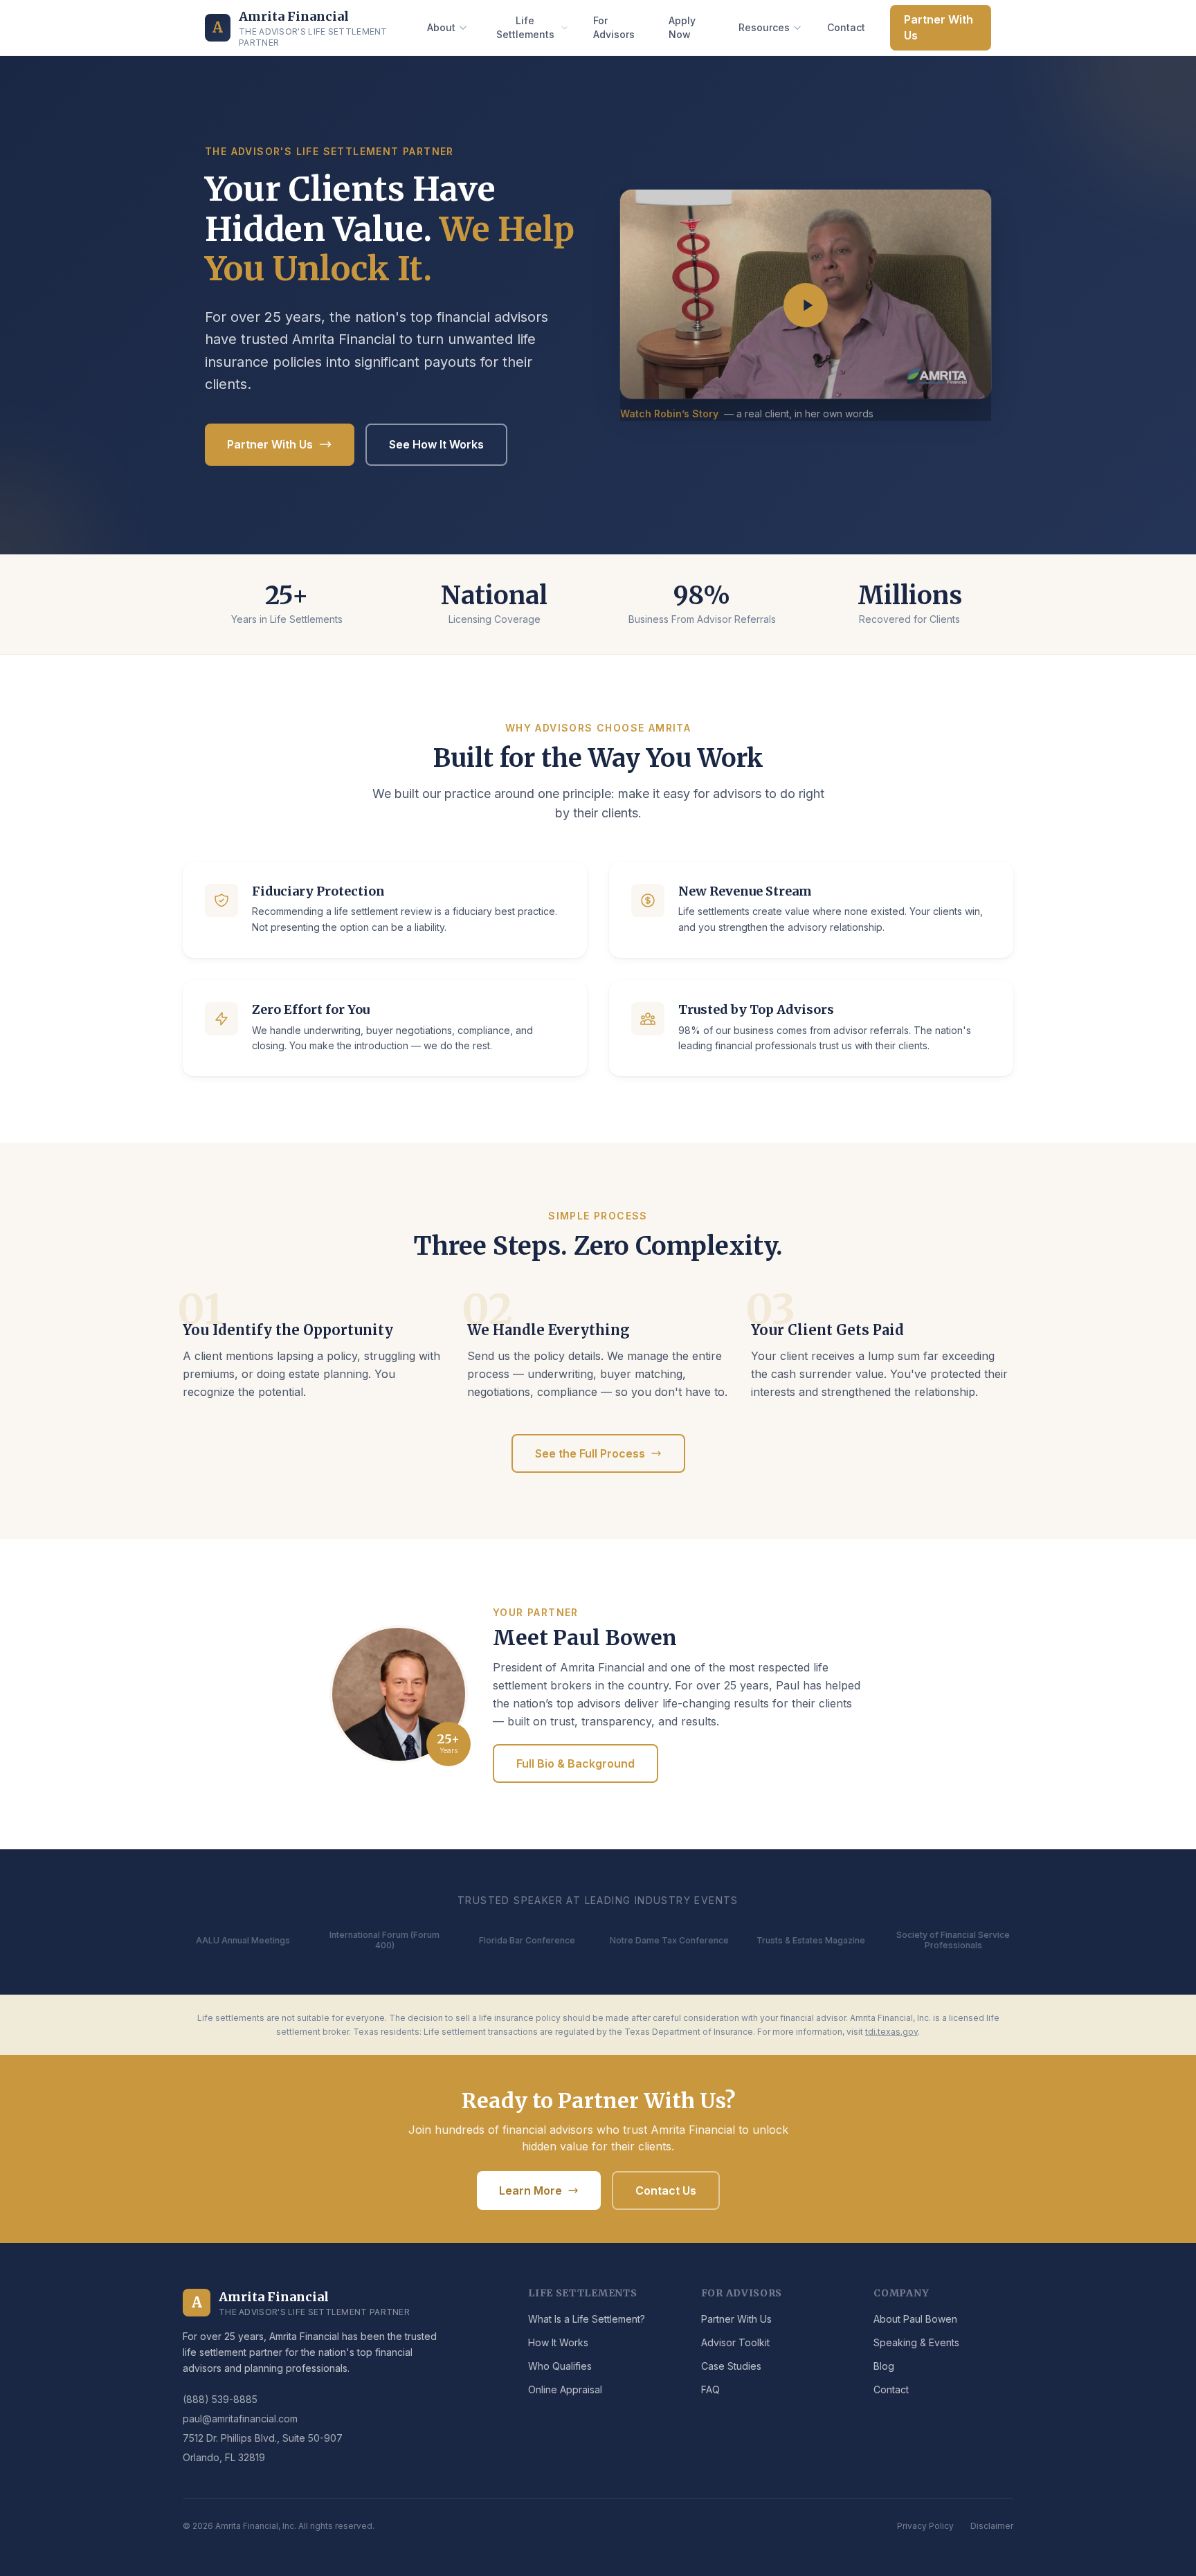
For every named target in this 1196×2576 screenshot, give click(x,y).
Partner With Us (939, 27)
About (441, 27)
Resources (764, 27)
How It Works (558, 2342)
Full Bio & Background (576, 1763)
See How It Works (436, 444)
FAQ (710, 2389)
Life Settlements (525, 27)
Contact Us (666, 2190)
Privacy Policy (925, 2526)
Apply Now (682, 27)
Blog (884, 2366)
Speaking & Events (916, 2342)
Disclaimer (992, 2526)
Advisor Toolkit (735, 2342)
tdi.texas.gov (891, 2032)
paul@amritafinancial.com (240, 2419)
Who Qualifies (560, 2366)
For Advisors (614, 27)
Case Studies (731, 2366)
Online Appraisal (565, 2389)
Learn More (531, 2190)
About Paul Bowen (915, 2319)
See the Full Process (590, 1453)
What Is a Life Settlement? (587, 2319)
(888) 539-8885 (220, 2399)
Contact (846, 27)
